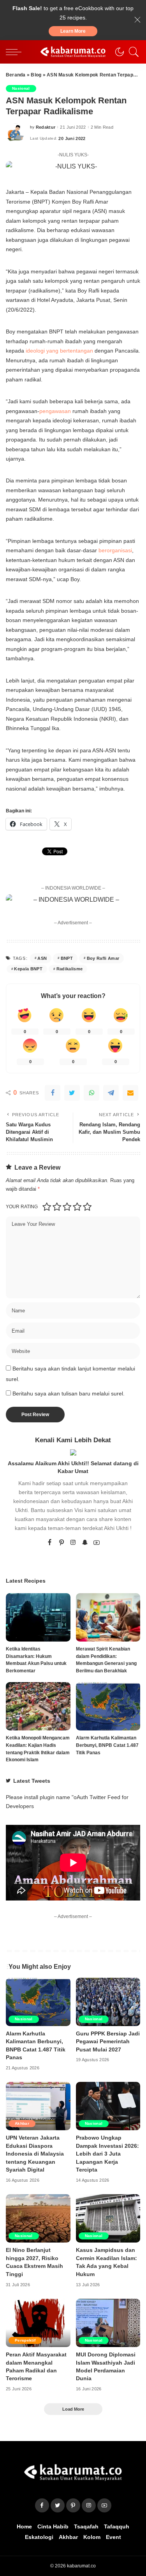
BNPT (67, 958)
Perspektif (25, 2340)
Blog (36, 75)
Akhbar (22, 2123)
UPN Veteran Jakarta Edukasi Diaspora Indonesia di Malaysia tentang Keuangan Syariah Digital (35, 2154)
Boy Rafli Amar (103, 958)
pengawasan (55, 411)
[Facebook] (53, 1093)
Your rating (22, 1207)
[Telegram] (111, 1093)
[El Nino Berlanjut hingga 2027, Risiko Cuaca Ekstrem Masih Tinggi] (38, 2218)
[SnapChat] (85, 1543)
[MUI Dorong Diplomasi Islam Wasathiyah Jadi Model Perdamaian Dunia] (108, 2323)
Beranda (16, 75)
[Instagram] (73, 1543)
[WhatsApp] (91, 1093)
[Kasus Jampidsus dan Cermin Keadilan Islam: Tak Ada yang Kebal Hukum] (108, 2218)
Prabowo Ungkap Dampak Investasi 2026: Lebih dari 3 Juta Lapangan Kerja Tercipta (107, 2154)
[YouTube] (97, 1543)
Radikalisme (70, 969)
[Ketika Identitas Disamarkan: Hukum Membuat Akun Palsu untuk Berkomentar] (38, 1617)
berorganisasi (115, 550)
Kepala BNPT (28, 969)
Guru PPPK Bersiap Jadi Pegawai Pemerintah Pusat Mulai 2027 (108, 2042)
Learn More (73, 31)
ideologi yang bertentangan (59, 351)
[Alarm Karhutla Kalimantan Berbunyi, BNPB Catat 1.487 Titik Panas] (108, 1706)
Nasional (21, 88)
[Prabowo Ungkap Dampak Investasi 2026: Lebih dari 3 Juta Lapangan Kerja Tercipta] (108, 2106)
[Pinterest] (62, 1543)
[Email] (130, 1093)
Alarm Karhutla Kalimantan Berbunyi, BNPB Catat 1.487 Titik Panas (107, 1745)
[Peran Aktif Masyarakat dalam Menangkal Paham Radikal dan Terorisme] (38, 2323)
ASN (42, 958)
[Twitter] (72, 1093)
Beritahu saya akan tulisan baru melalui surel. (69, 1394)
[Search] (132, 52)
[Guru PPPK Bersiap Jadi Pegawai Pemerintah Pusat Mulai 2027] (108, 2002)
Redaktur (46, 127)
